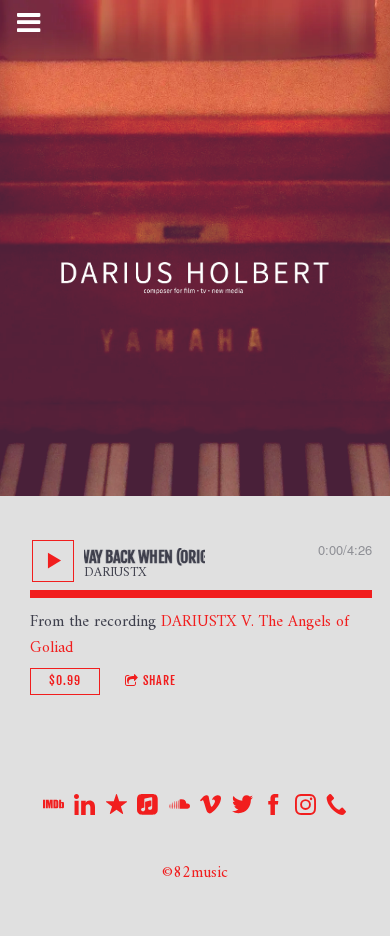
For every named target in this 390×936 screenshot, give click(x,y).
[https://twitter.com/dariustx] (242, 809)
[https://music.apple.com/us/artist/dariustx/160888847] (147, 809)
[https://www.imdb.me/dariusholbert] (53, 809)
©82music (195, 873)
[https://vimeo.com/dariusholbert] (210, 809)
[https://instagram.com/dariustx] (305, 809)
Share (159, 680)
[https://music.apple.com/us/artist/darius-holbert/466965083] (116, 809)
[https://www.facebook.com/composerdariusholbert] (273, 809)
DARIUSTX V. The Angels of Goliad (189, 635)
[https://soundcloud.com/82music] (179, 809)
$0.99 (65, 680)
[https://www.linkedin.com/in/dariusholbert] (84, 809)
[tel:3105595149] (336, 809)
